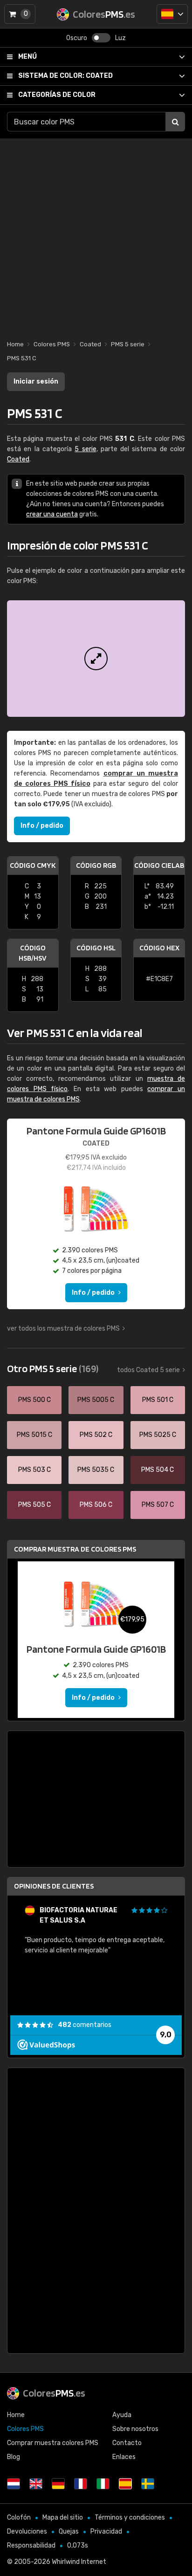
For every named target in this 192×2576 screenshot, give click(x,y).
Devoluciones (27, 2531)
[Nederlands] (14, 2484)
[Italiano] (103, 2484)
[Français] (81, 2484)
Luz (120, 38)
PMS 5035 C (96, 1470)
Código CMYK (33, 865)
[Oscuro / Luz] (101, 38)
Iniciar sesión (36, 381)
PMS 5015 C (34, 1435)
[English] (36, 2484)
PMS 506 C (96, 1505)
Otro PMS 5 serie (53, 1368)
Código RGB (96, 865)
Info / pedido (42, 826)
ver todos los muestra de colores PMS (63, 1329)
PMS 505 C (34, 1505)
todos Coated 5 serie (148, 1370)
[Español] (172, 14)
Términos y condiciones (130, 2518)
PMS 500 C (34, 1400)
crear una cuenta (52, 514)
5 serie (85, 449)
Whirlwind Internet (79, 2562)
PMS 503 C (34, 1470)
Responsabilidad (31, 2545)
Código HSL (96, 948)
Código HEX (159, 948)
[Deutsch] (58, 2484)
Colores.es (54, 2393)
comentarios (85, 2025)
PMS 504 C (158, 1470)
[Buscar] (175, 122)
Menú (27, 57)
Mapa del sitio (63, 2518)
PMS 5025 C (158, 1435)
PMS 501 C (158, 1400)
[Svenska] (148, 2484)
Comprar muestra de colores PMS (75, 1549)
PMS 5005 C (96, 1400)
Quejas (69, 2531)
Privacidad (106, 2531)
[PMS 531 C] (96, 659)
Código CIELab (159, 865)
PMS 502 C (96, 1435)
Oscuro (77, 38)
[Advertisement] (96, 234)
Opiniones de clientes (54, 1886)
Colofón (19, 2518)
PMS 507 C (158, 1505)
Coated (65, 76)
